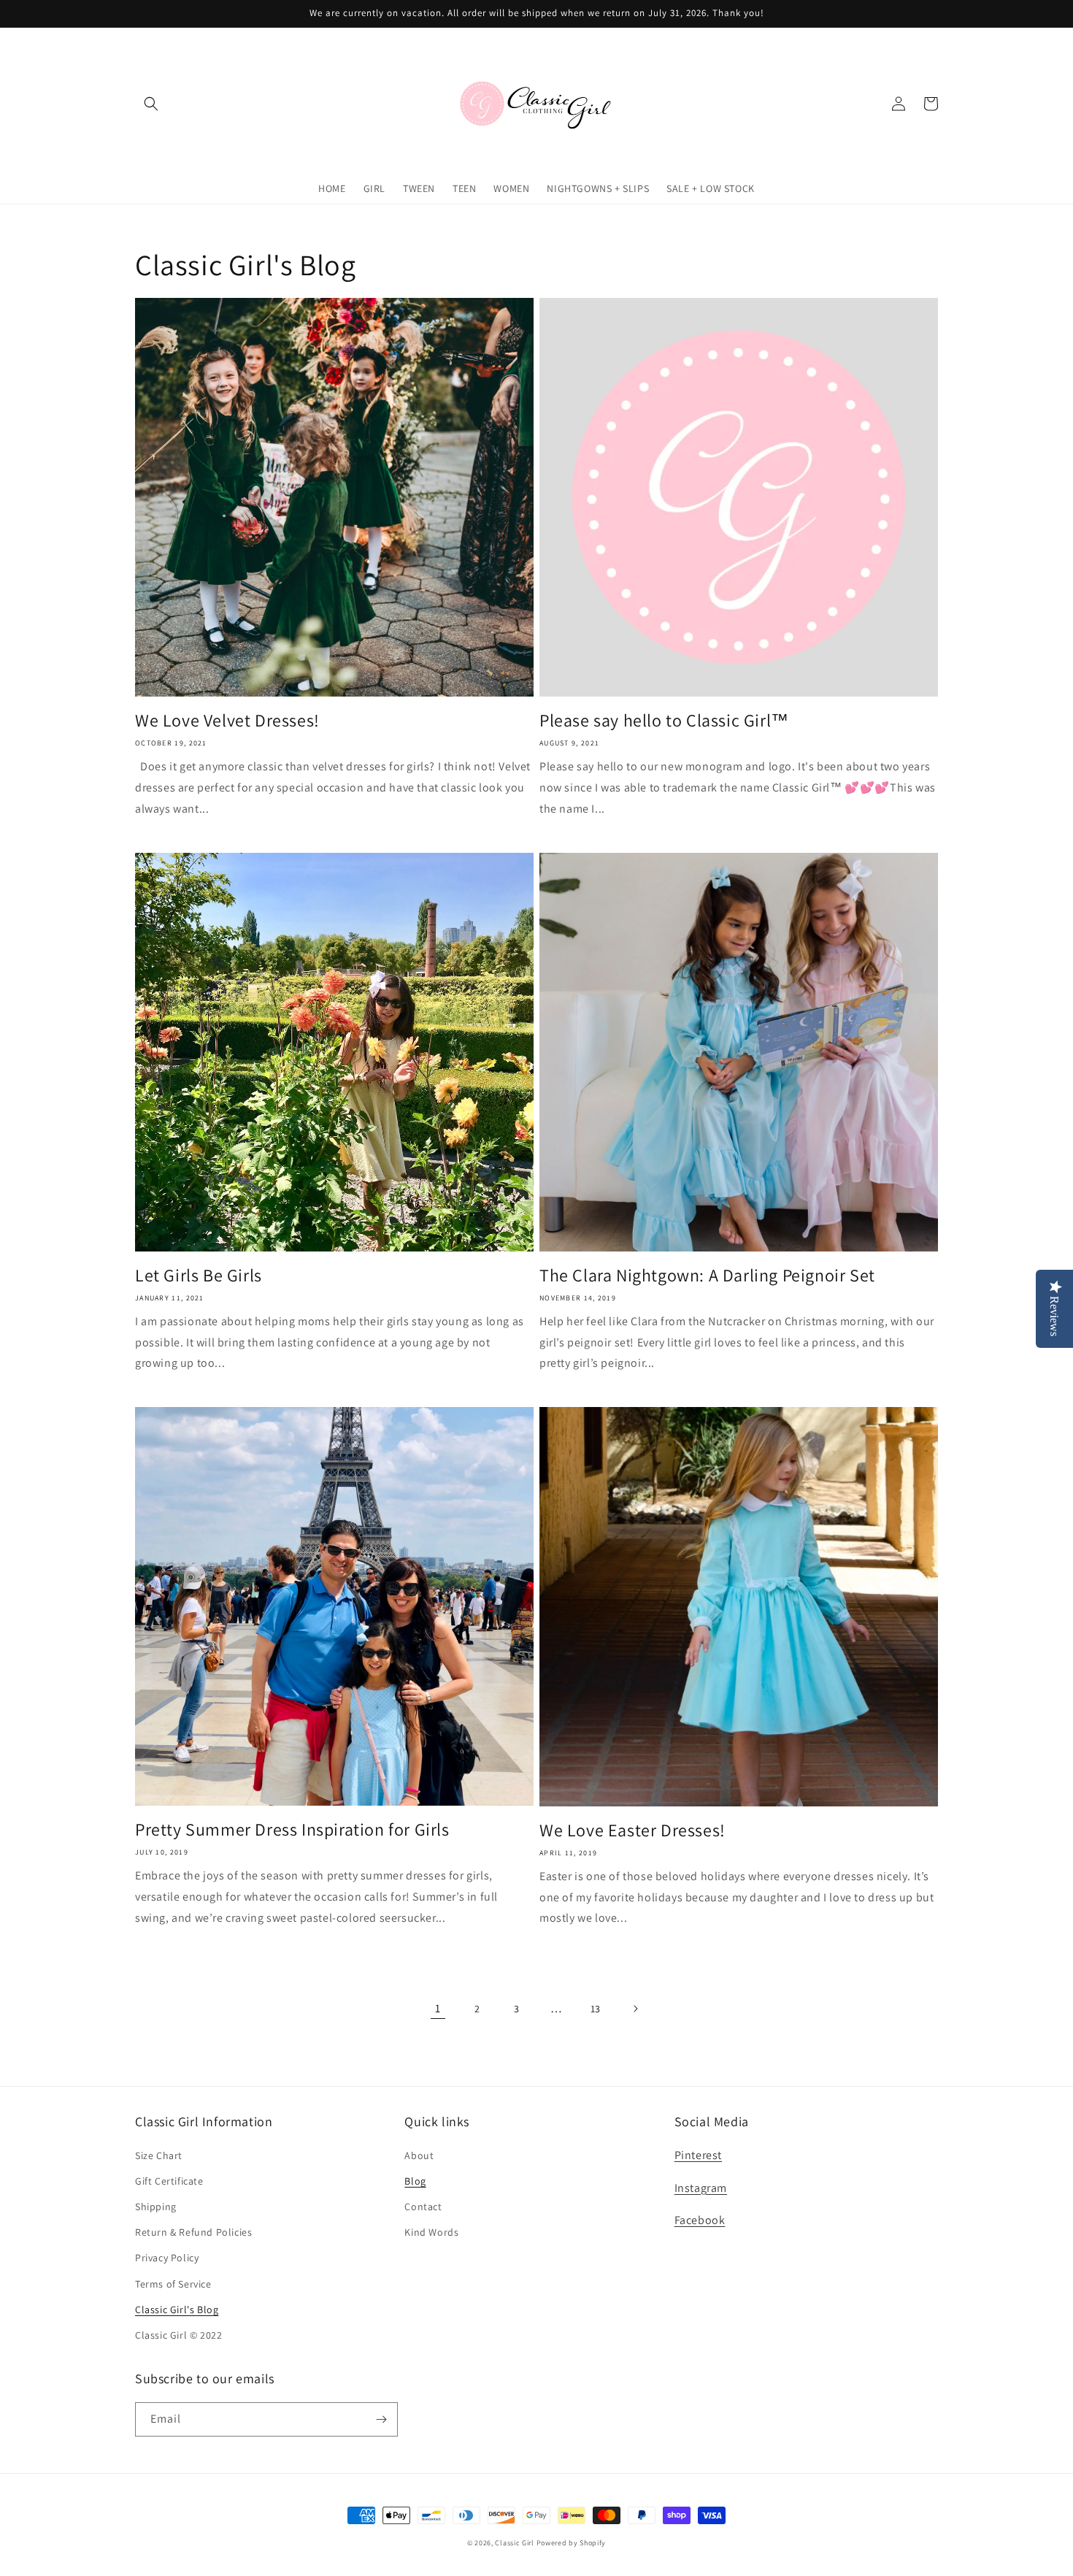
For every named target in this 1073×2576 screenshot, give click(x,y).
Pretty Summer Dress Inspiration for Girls (292, 1829)
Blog (415, 2181)
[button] (151, 104)
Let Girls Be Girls (199, 1275)
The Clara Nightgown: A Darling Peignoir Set (707, 1275)
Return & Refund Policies (193, 2232)
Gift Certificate (169, 2181)
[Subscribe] (381, 2419)
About (419, 2155)
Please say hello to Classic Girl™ (664, 720)
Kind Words (431, 2232)
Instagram (701, 2188)
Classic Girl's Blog (177, 2309)
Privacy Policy (167, 2258)
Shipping (156, 2207)
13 (596, 2009)
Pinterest (698, 2155)
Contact (423, 2207)
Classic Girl (514, 2543)
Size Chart (159, 2155)
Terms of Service (173, 2284)
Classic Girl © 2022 (178, 2335)
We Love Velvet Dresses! (227, 720)
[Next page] (635, 2009)
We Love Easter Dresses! (632, 1830)
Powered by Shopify (572, 2543)
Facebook (700, 2220)
